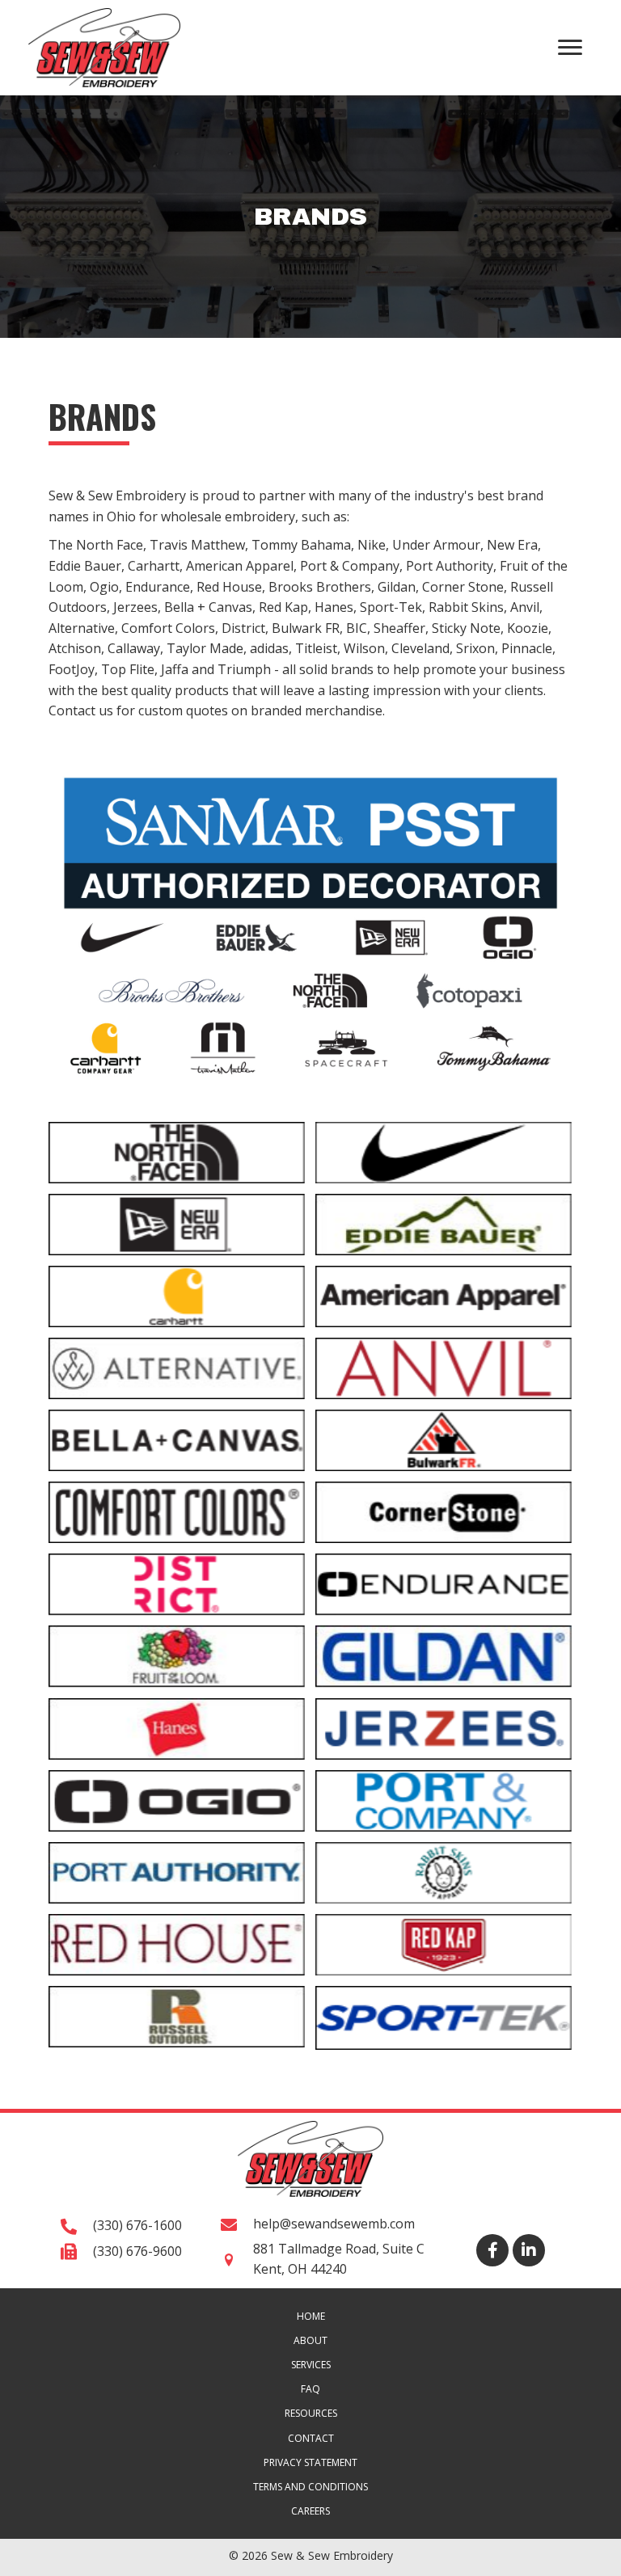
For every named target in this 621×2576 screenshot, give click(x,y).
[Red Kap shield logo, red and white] (444, 1945)
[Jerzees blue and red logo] (444, 1729)
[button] (492, 2250)
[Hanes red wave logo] (177, 1729)
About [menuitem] (310, 2340)
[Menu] (570, 48)
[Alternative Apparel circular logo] (177, 1368)
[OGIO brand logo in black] (177, 1801)
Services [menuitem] (311, 2365)
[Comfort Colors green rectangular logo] (177, 1512)
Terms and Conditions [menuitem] (310, 2487)
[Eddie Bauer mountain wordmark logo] (444, 1225)
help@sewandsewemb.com (334, 2224)
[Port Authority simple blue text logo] (177, 1873)
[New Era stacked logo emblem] (177, 1225)
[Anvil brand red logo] (444, 1368)
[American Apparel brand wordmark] (444, 1296)
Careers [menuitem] (310, 2511)
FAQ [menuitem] (310, 2389)
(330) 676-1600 (137, 2225)
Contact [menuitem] (311, 2438)
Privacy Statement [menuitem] (310, 2462)
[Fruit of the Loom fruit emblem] (177, 1656)
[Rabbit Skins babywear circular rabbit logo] (444, 1873)
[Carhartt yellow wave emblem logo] (177, 1296)
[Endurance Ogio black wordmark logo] (444, 1584)
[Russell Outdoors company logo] (177, 2017)
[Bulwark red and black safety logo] (444, 1440)
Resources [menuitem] (311, 2413)
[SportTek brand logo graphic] (444, 2018)
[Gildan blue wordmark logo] (444, 1656)
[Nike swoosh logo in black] (444, 1153)
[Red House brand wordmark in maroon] (177, 1945)
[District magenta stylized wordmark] (177, 1584)
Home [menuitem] (311, 2316)
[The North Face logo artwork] (177, 1153)
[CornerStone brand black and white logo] (444, 1512)
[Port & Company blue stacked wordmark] (444, 1801)
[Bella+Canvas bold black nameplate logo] (177, 1440)
